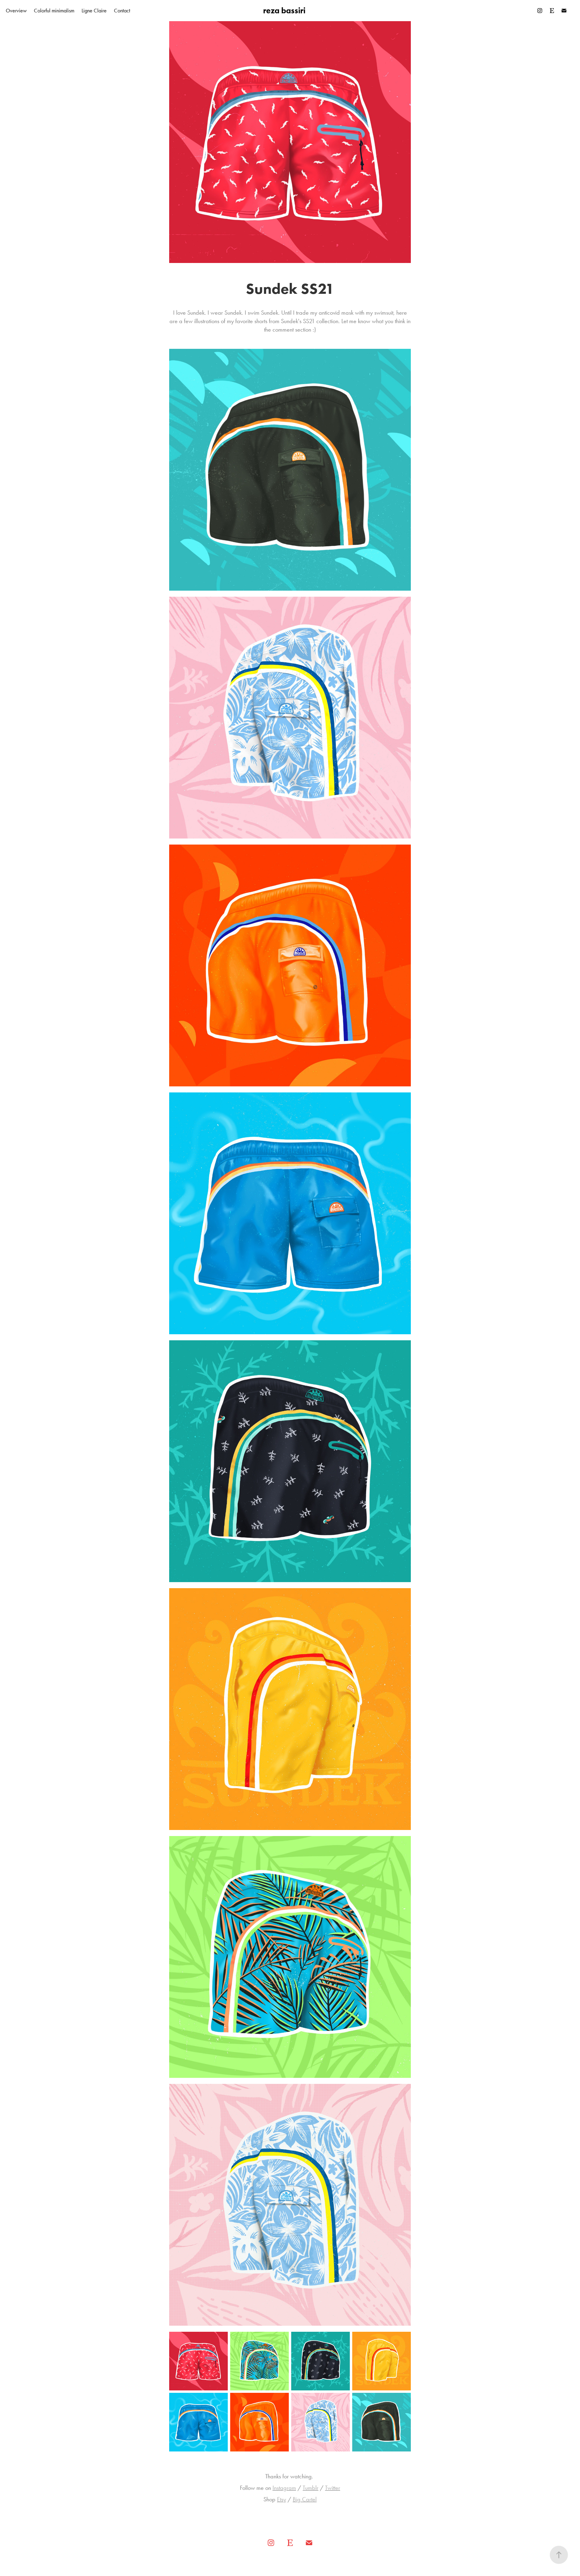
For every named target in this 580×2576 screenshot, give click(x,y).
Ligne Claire (94, 11)
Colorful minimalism (54, 11)
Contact (122, 11)
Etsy (282, 2499)
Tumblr (311, 2488)
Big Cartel (305, 2499)
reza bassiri (284, 10)
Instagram (284, 2488)
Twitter (333, 2488)
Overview (16, 11)
